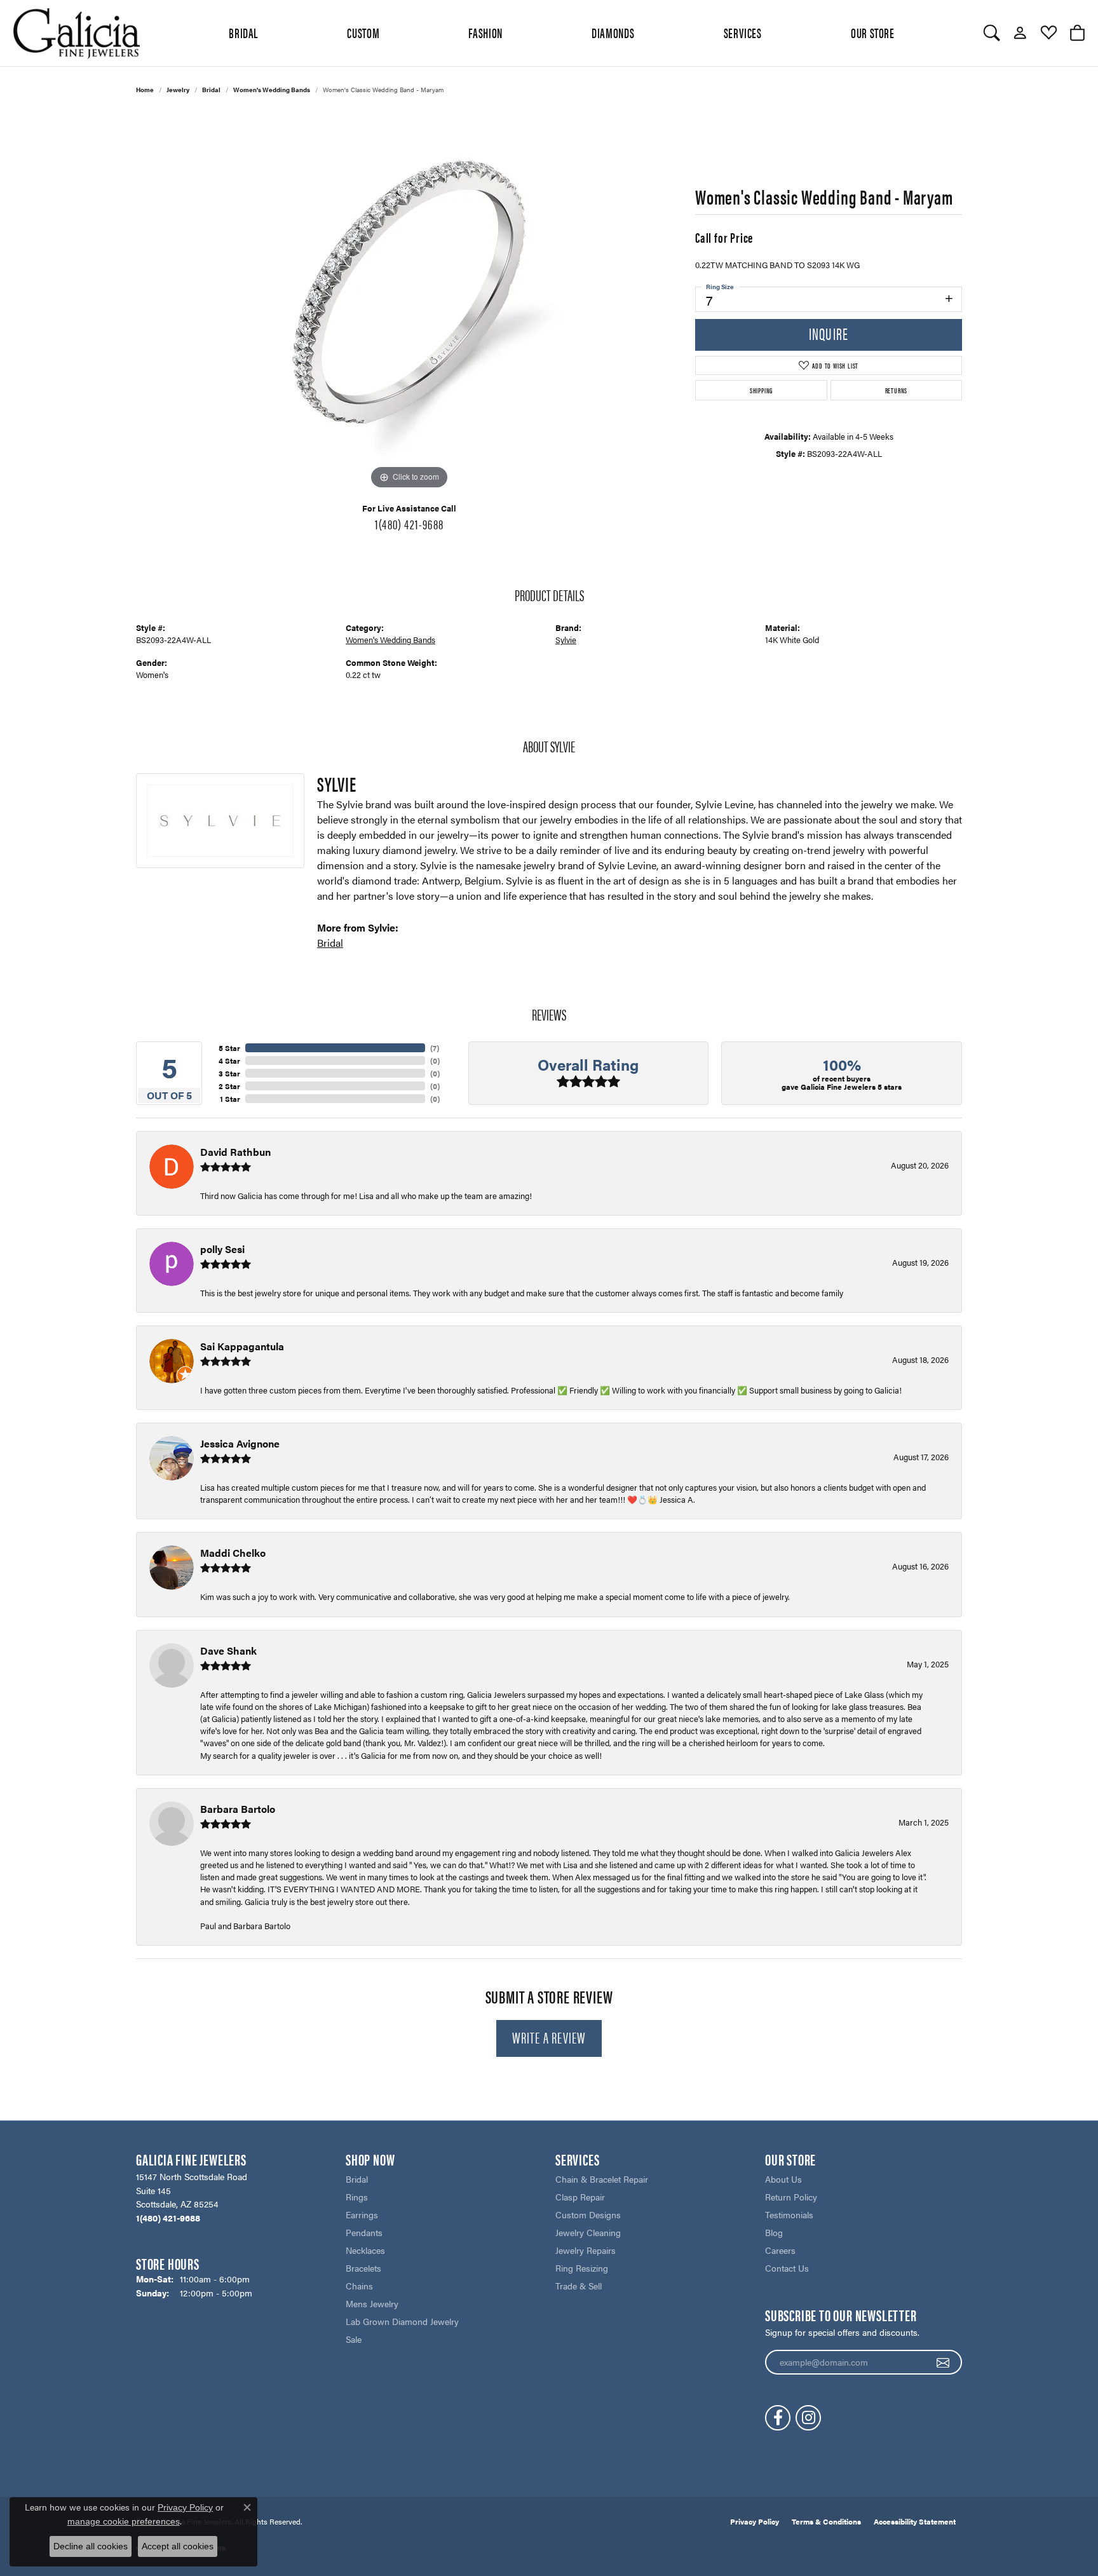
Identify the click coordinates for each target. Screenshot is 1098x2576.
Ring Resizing (582, 2268)
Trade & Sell (579, 2286)
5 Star (229, 1048)
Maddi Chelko (233, 1553)
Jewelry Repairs (586, 2250)
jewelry (178, 90)
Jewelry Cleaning (588, 2232)
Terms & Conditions (826, 2521)
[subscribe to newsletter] (943, 2362)
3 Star (229, 1073)
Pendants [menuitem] (364, 2232)
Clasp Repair (580, 2197)
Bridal (211, 90)
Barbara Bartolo (238, 1809)
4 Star (229, 1061)
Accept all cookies (178, 2546)
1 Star (230, 1099)
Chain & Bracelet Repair (602, 2179)
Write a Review (549, 2037)
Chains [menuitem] (359, 2286)
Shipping (761, 390)
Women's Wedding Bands (272, 90)
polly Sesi (222, 1249)
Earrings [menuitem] (362, 2214)
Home (145, 90)
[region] (409, 302)
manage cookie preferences (124, 2521)
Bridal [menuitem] (357, 2179)
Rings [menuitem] (357, 2197)
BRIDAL (243, 32)
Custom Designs (588, 2214)
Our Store (873, 32)
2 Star (229, 1086)
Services (743, 32)
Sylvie (566, 640)
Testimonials (789, 2214)
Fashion (485, 32)
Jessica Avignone (240, 1443)
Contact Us (787, 2268)
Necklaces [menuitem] (365, 2250)
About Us (783, 2179)
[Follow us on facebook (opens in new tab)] (778, 2418)
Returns (897, 390)
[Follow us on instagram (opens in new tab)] (808, 2418)
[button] (992, 33)
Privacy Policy (755, 2521)
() (435, 1048)
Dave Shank (228, 1651)
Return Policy (791, 2197)
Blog (774, 2232)
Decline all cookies (91, 2546)
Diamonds (613, 32)
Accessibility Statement (915, 2521)
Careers (780, 2250)
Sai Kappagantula (242, 1346)
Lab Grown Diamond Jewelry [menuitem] (402, 2321)
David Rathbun (235, 1152)
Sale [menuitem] (354, 2339)
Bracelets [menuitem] (363, 2268)
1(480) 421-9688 (409, 524)
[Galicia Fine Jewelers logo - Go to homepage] (76, 33)
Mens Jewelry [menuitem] (372, 2303)
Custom (363, 32)
